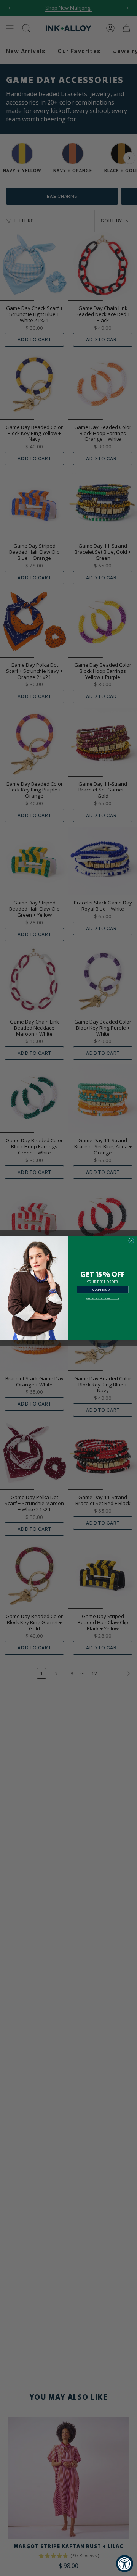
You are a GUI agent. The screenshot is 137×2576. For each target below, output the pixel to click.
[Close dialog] (131, 1240)
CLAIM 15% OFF (103, 1290)
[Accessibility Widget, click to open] (125, 2564)
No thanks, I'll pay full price (103, 1298)
